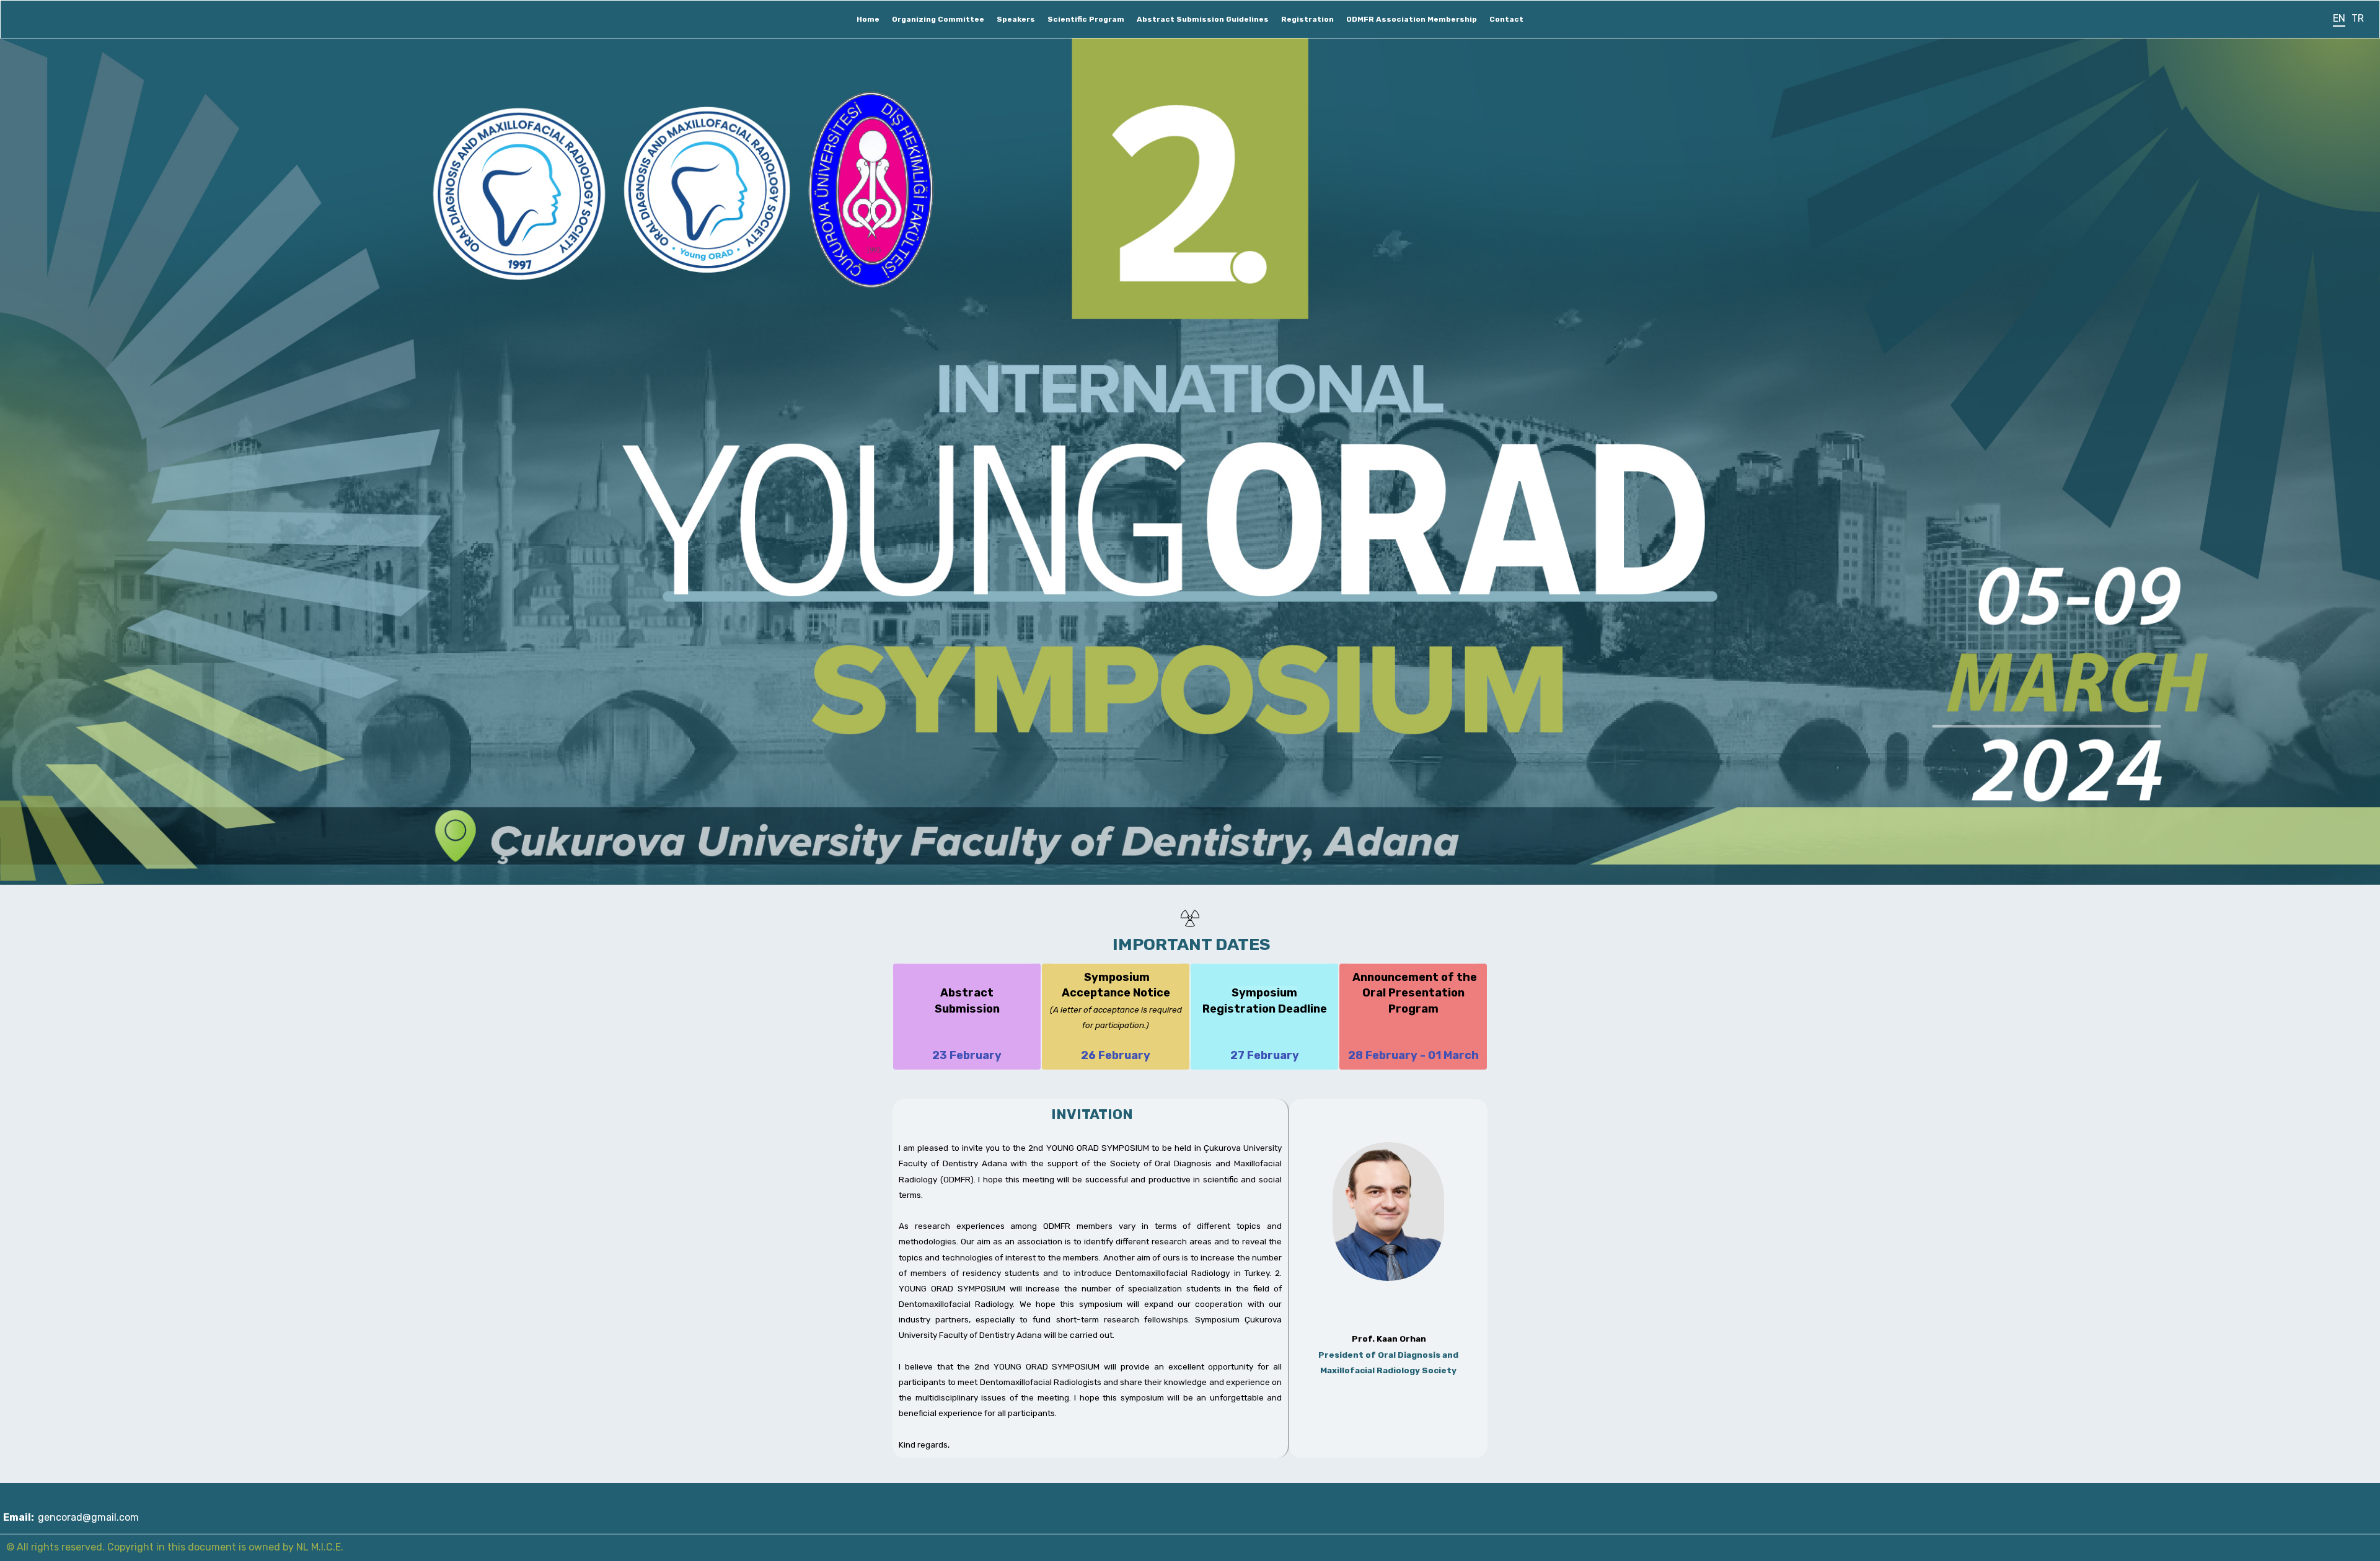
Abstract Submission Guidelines (1203, 19)
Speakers (1016, 19)
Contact (1506, 19)
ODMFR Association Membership (1412, 19)
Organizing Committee (938, 19)
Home (868, 19)
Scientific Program (1086, 19)
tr (2358, 18)
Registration (1307, 19)
